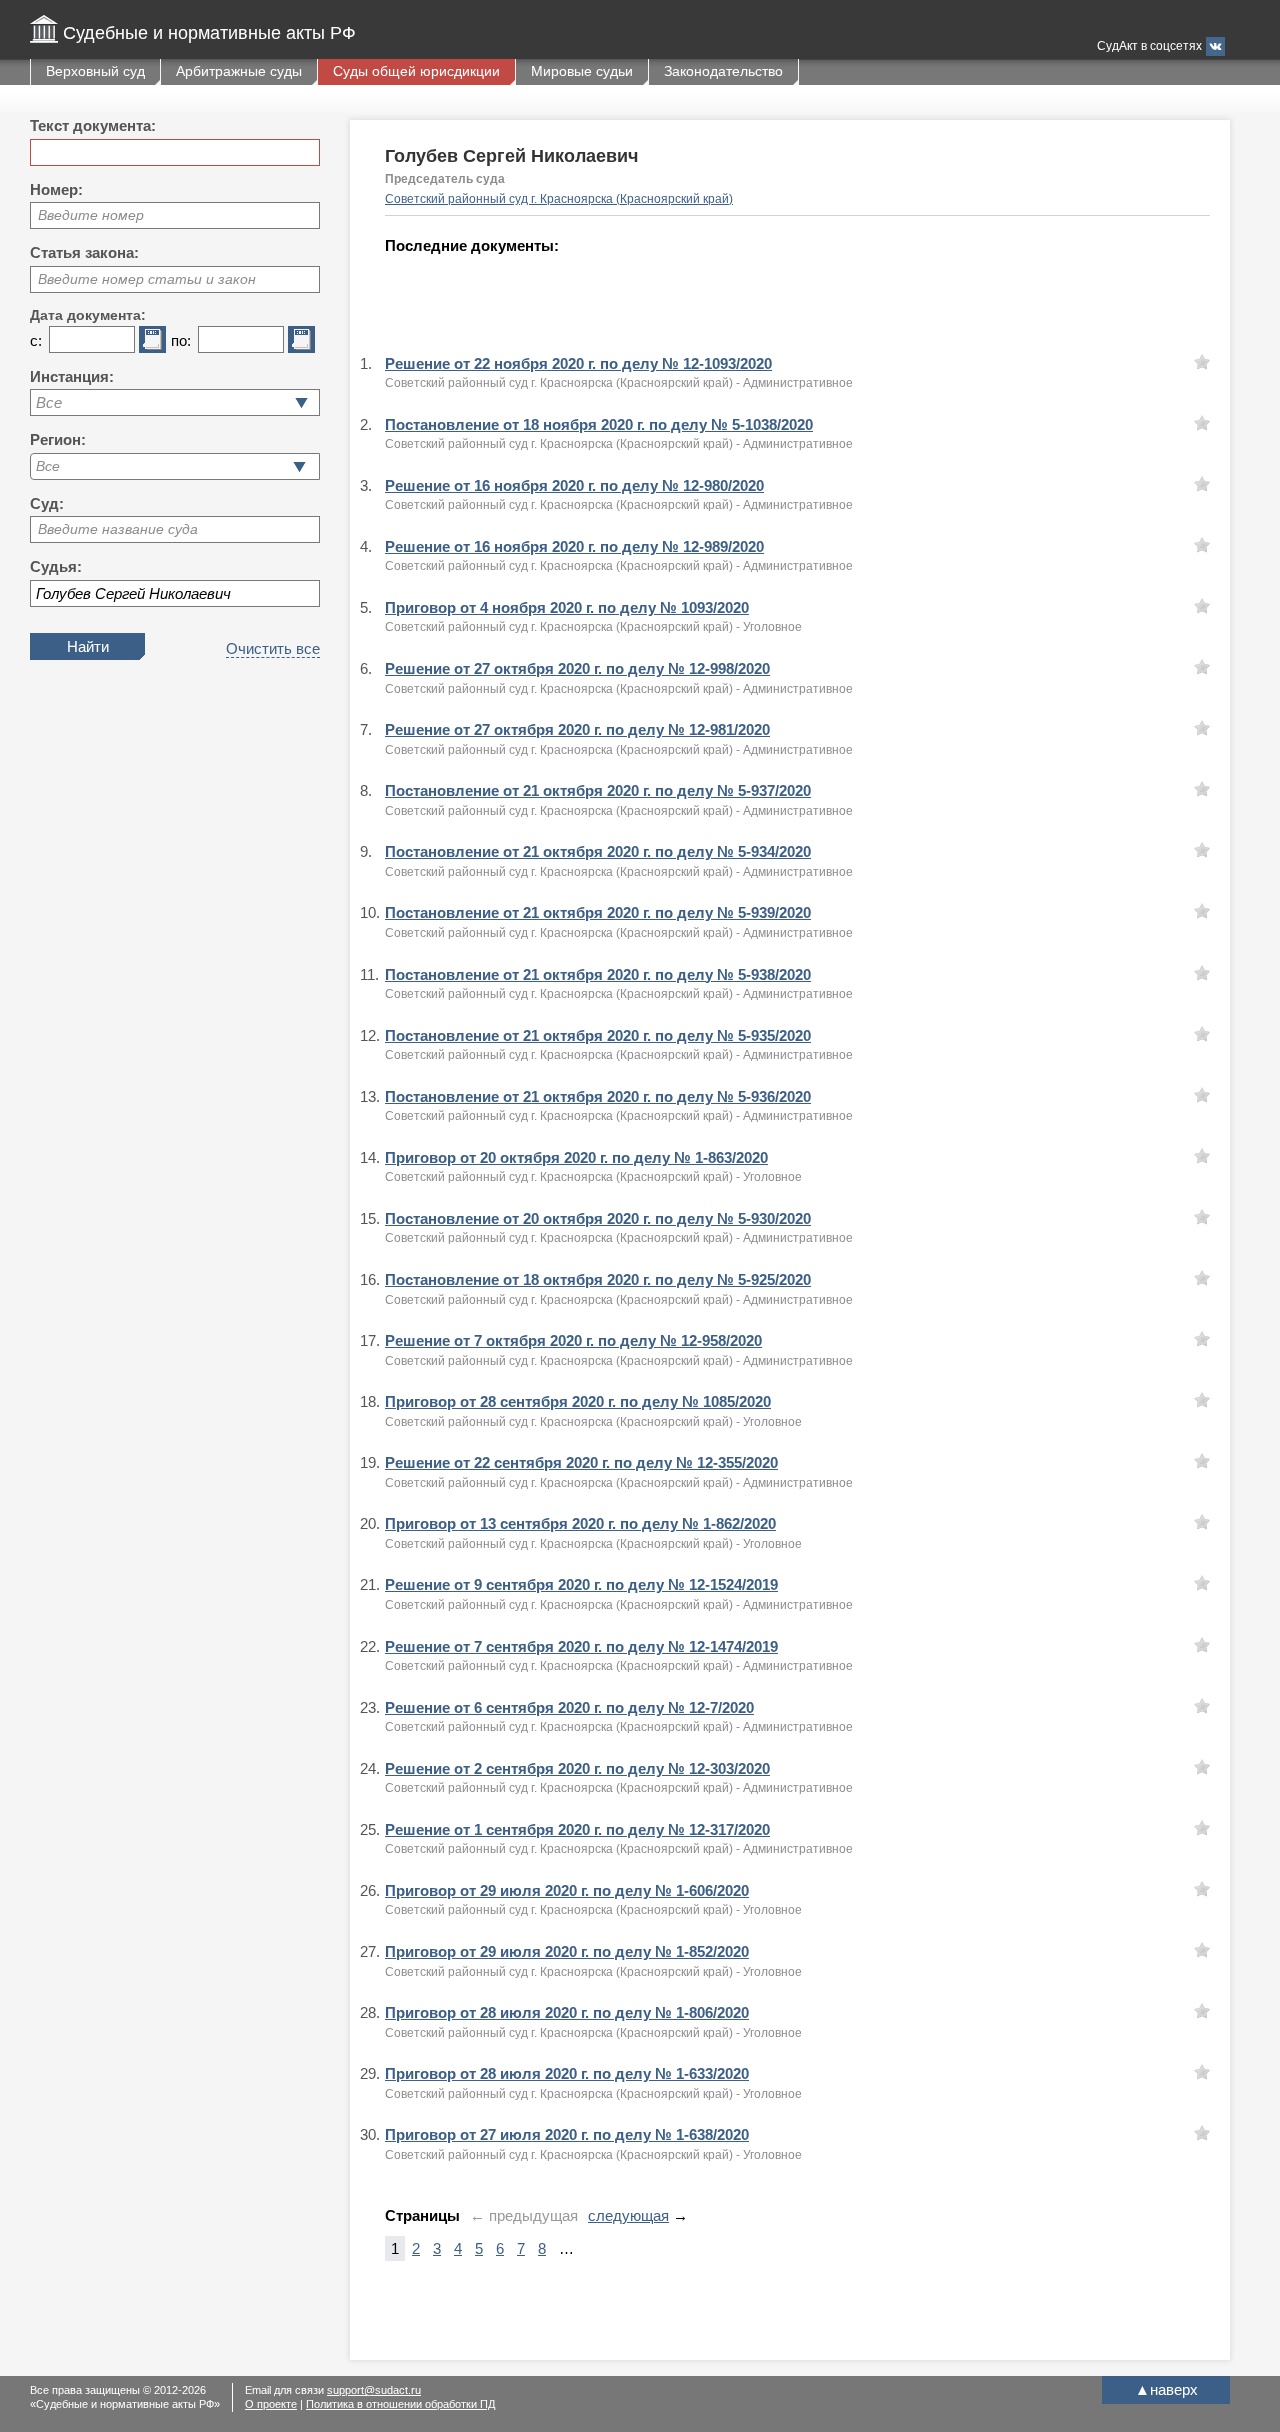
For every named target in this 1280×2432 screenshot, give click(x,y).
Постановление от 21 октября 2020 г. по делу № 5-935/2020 (598, 1035)
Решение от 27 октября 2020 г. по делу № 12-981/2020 (577, 729)
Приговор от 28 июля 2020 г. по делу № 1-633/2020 (567, 2073)
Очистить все (273, 648)
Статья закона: (84, 252)
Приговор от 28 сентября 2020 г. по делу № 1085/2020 (578, 1401)
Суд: (47, 503)
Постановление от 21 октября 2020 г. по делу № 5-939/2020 (598, 912)
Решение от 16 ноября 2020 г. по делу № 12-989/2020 (574, 546)
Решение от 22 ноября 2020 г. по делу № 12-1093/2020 (578, 363)
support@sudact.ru (374, 2390)
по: (181, 340)
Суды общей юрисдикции (416, 71)
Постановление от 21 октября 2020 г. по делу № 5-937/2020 (598, 790)
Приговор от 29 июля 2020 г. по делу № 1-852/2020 (567, 1951)
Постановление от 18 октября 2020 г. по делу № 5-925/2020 (598, 1279)
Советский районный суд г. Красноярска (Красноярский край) (559, 199)
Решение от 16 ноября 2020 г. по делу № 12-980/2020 (574, 485)
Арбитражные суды (239, 71)
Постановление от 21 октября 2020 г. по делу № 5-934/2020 (598, 851)
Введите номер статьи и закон (147, 279)
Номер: (56, 189)
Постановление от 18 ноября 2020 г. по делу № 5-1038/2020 (599, 424)
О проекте (271, 2404)
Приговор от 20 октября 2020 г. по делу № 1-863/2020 (576, 1157)
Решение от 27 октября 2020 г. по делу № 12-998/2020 (577, 668)
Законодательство (723, 71)
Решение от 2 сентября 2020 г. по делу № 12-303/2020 (577, 1768)
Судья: (56, 566)
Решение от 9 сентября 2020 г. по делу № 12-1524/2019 (581, 1584)
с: (36, 340)
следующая (628, 2215)
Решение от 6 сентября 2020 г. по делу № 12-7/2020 (569, 1707)
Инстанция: (72, 376)
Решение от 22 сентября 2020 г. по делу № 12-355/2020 (581, 1462)
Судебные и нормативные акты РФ (209, 33)
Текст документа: (93, 125)
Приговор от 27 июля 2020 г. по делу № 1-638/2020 (567, 2134)
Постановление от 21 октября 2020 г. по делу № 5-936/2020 (598, 1096)
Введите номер (91, 215)
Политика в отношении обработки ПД (400, 2404)
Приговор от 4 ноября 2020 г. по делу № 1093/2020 (567, 607)
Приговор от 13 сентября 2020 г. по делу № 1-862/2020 (580, 1523)
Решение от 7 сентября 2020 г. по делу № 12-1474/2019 (581, 1646)
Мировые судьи (582, 71)
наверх (1166, 2389)
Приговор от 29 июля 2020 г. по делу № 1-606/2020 (567, 1890)
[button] (299, 466)
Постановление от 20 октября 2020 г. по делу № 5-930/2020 (598, 1218)
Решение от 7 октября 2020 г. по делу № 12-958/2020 (573, 1340)
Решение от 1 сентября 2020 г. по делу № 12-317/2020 (577, 1829)
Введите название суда (118, 529)
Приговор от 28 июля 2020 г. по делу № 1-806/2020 (567, 2012)
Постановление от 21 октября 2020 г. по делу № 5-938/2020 (598, 974)
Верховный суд (95, 71)
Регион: (58, 439)
